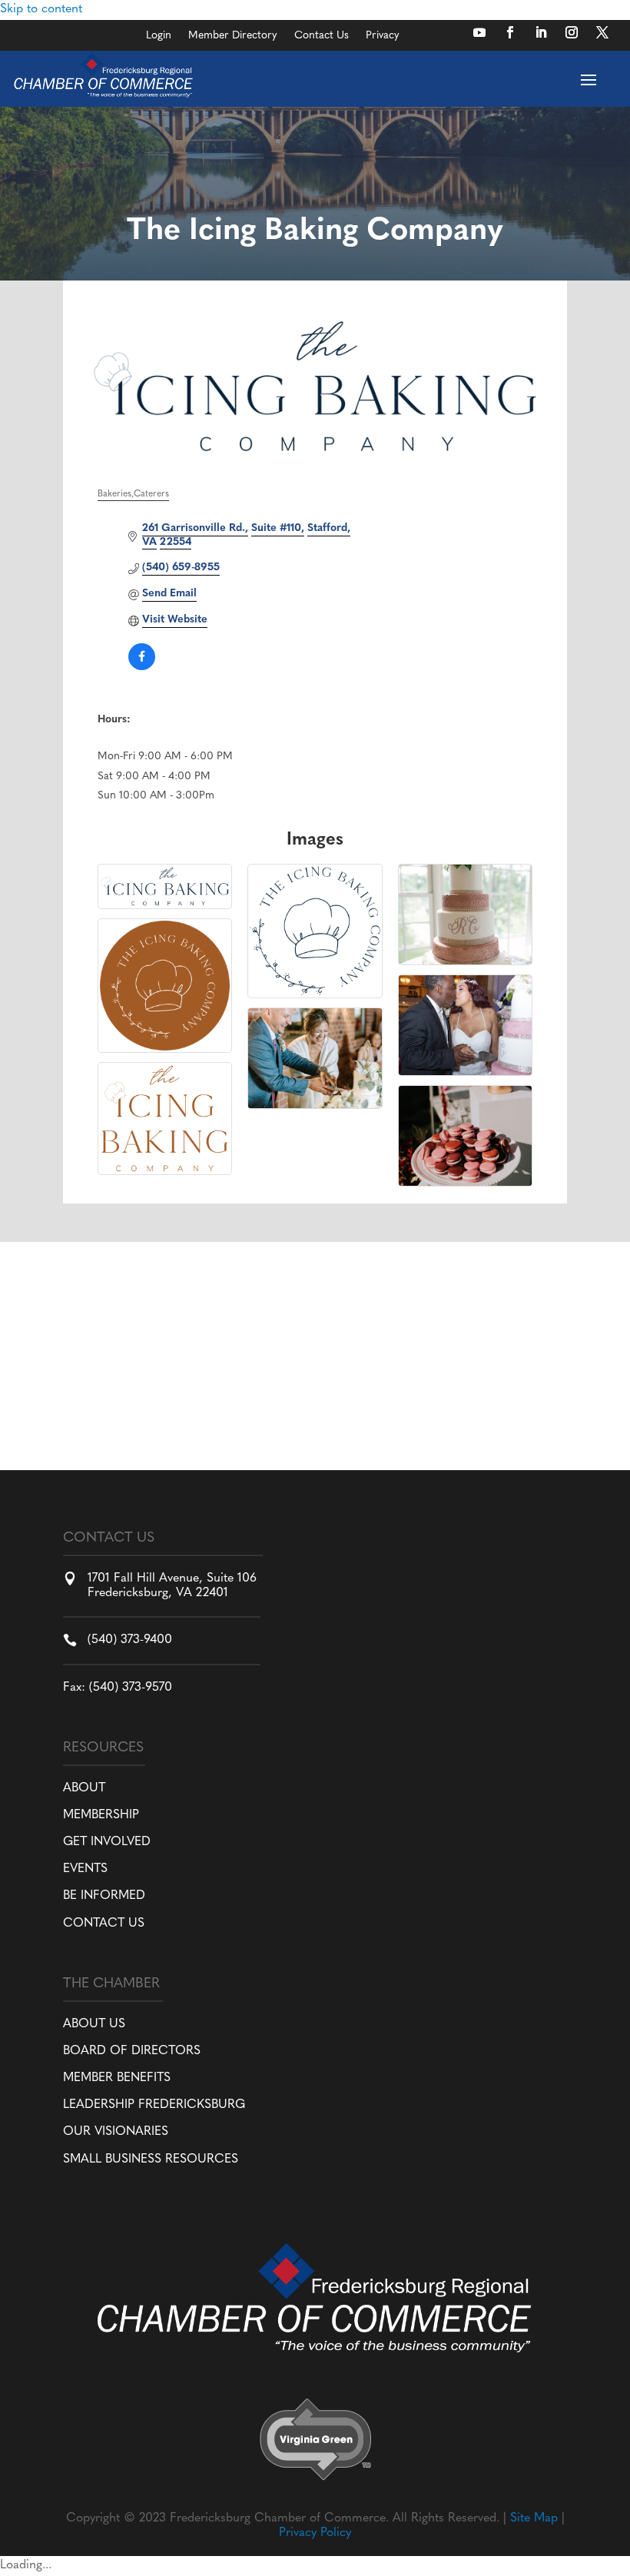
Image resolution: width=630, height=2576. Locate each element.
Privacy (383, 36)
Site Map (534, 2518)
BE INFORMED (104, 1896)
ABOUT (84, 1788)
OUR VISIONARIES (116, 2132)
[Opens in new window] (479, 32)
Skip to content (41, 9)
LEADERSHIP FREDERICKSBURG (154, 2105)
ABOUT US (94, 2024)
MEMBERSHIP (101, 1815)
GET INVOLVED (107, 1842)
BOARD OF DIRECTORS (132, 2051)
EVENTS (85, 1869)
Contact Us (322, 36)
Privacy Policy (315, 2533)
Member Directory (233, 36)
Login (159, 36)
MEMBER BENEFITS (117, 2078)
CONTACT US (104, 1924)
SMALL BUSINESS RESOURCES (151, 2159)
